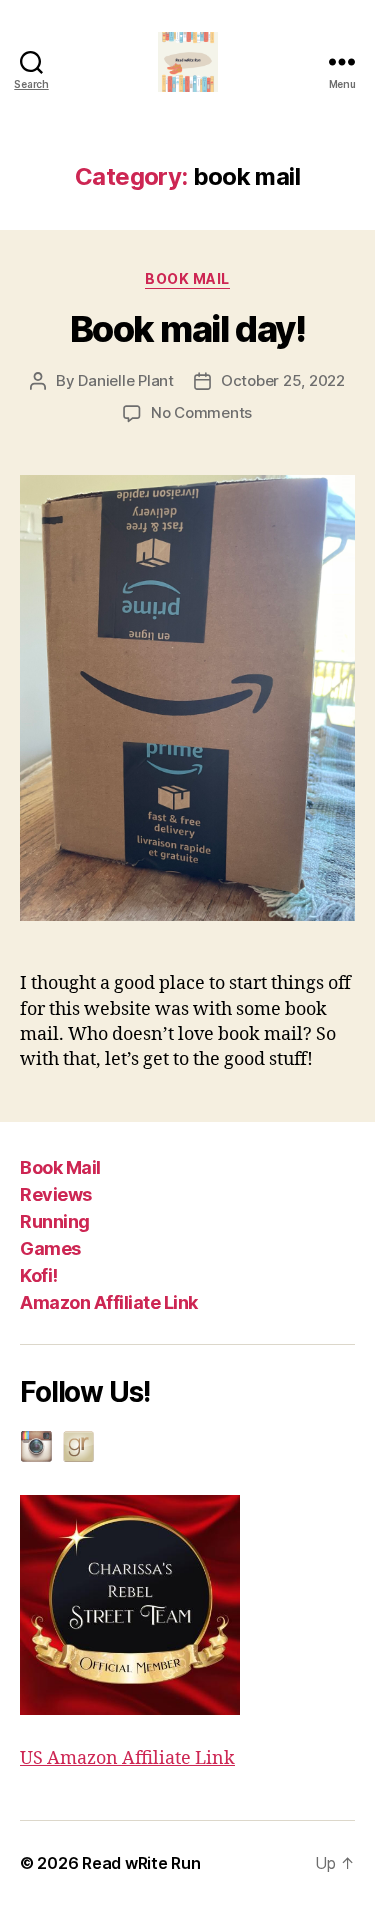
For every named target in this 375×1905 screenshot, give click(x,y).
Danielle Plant (125, 380)
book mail (187, 278)
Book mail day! (187, 329)
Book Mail (60, 1167)
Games (50, 1248)
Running (55, 1221)
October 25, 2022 (283, 380)
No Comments (201, 412)
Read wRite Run (141, 1863)
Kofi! (39, 1275)
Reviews (56, 1194)
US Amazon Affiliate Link (127, 1758)
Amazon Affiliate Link (109, 1302)
